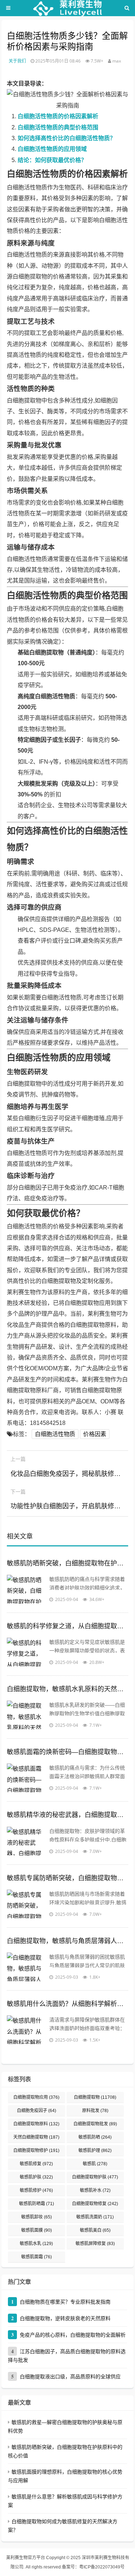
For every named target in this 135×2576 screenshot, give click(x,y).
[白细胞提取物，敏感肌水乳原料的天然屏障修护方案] (26, 1715)
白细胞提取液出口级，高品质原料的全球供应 (70, 2377)
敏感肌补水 (95, 2190)
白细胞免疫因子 (37, 2111)
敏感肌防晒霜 (37, 2204)
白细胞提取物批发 (95, 2124)
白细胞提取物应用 (36, 2097)
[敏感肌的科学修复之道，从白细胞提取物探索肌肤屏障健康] (26, 1652)
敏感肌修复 (36, 2164)
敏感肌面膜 (37, 2230)
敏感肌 (95, 2164)
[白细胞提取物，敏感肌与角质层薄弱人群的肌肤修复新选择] (26, 1967)
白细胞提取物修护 (36, 2150)
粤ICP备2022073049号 (102, 2567)
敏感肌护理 (95, 2150)
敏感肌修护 (36, 2190)
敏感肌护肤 (36, 2177)
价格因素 (95, 1434)
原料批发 (95, 2111)
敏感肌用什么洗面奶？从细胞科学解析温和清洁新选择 (68, 2004)
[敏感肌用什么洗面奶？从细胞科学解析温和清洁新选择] (26, 2030)
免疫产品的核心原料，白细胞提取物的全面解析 (73, 2335)
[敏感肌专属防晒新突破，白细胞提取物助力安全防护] (26, 1904)
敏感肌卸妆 (37, 2217)
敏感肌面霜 (37, 2257)
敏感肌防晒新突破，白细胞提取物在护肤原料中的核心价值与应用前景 (68, 1563)
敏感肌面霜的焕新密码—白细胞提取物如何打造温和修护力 (68, 1752)
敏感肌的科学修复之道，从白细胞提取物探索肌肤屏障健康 (68, 1626)
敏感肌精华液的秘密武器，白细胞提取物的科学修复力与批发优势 (68, 1815)
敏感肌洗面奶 (95, 2217)
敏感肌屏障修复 (95, 2244)
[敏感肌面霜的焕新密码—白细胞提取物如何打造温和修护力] (26, 1778)
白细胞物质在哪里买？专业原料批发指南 (65, 2302)
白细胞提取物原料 (36, 2124)
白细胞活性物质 (55, 1434)
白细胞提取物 (95, 2097)
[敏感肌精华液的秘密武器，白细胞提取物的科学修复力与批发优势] (26, 1841)
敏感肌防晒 (95, 2137)
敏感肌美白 (95, 2230)
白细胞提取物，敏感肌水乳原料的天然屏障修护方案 (68, 1689)
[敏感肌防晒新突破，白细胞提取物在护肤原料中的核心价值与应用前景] (26, 1589)
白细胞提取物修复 (95, 2204)
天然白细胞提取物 (36, 2137)
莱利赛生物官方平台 (26, 2558)
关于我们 (17, 61)
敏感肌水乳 (36, 2244)
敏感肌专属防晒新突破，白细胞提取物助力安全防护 (68, 1878)
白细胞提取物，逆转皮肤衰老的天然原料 (65, 2318)
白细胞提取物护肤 (95, 2177)
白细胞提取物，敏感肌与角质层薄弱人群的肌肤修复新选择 (68, 1941)
